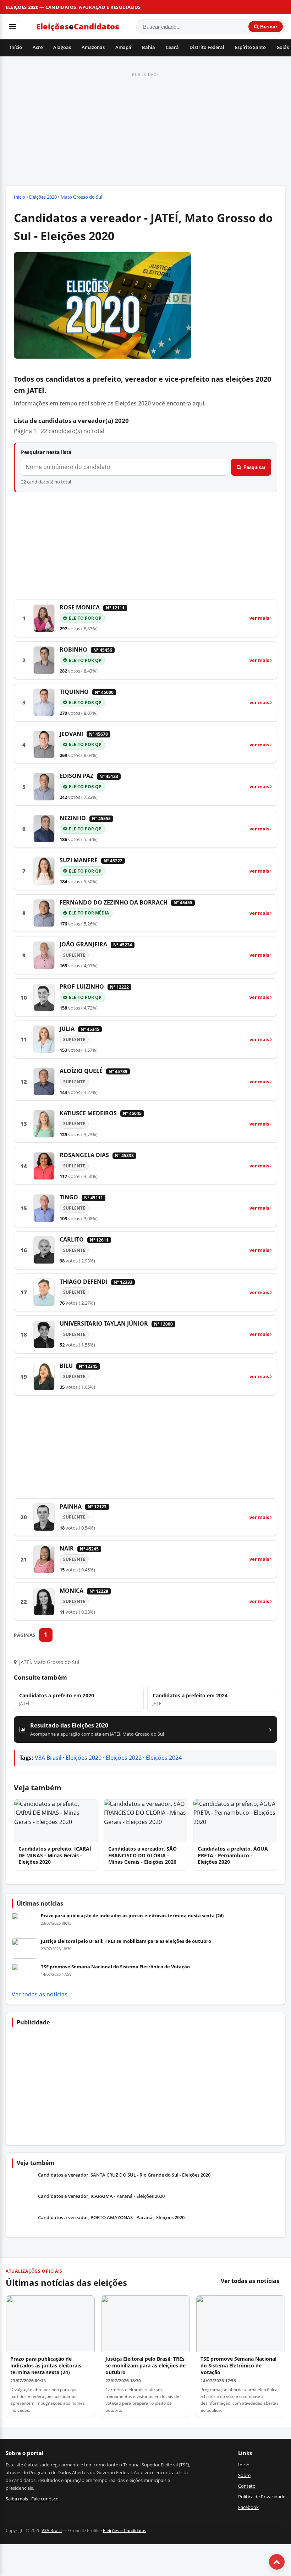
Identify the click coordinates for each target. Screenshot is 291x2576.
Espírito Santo (250, 47)
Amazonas (93, 47)
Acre (38, 47)
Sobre (244, 2475)
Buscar (268, 27)
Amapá (123, 47)
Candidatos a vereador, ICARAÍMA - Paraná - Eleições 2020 (101, 2196)
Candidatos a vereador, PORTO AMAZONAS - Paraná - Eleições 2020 (111, 2218)
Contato (247, 2486)
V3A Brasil (48, 1758)
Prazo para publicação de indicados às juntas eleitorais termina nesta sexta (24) (132, 1916)
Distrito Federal (207, 47)
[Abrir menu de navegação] (12, 27)
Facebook (248, 2507)
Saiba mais (17, 2499)
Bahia (149, 47)
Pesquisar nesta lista (46, 452)
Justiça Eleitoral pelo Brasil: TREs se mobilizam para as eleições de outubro (126, 1941)
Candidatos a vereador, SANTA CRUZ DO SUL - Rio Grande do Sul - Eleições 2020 (124, 2175)
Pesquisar (254, 467)
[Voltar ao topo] (277, 2562)
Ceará (172, 47)
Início (16, 47)
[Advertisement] (145, 129)
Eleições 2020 (43, 197)
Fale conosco (45, 2499)
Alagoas (62, 47)
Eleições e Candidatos (125, 2530)
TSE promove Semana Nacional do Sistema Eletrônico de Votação (115, 1967)
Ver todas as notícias (40, 1994)
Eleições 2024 (164, 1758)
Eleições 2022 (124, 1758)
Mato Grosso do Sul (81, 197)
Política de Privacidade (262, 2497)
